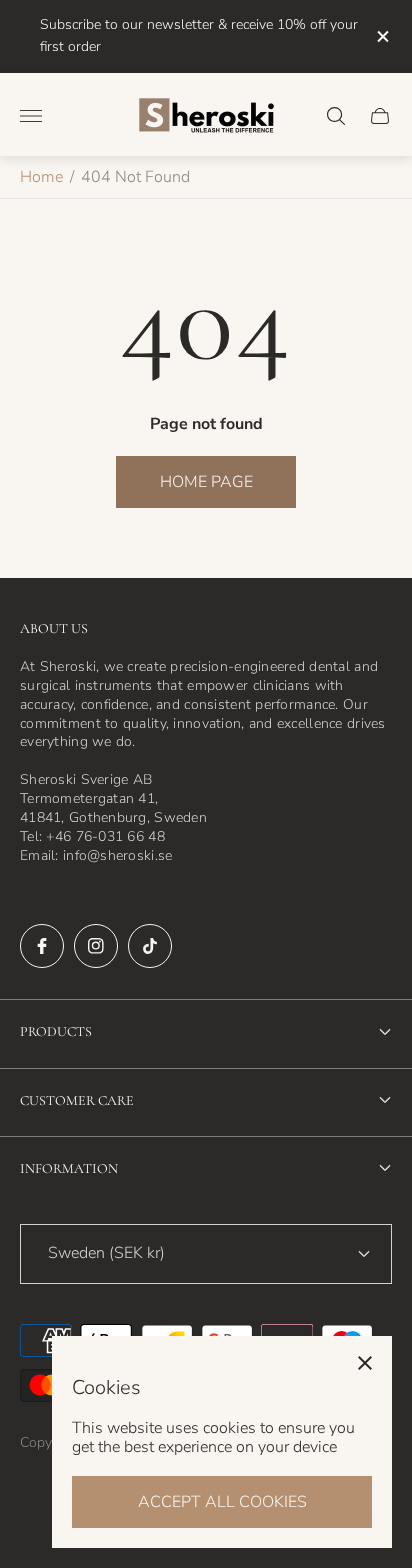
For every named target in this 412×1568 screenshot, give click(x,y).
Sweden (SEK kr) (106, 1253)
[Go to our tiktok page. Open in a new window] (150, 946)
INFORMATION (69, 1168)
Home (41, 177)
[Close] (365, 1363)
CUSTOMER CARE (77, 1100)
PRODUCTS (56, 1031)
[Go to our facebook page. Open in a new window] (42, 946)
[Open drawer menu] (31, 116)
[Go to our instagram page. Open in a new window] (96, 946)
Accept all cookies (222, 1502)
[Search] (336, 116)
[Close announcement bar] (381, 36)
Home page (206, 482)
